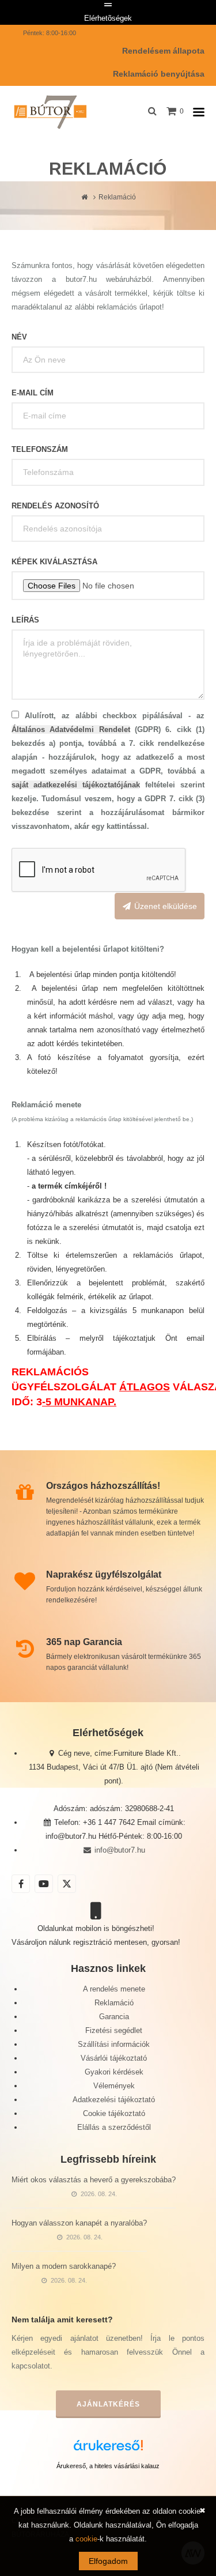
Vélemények (114, 2086)
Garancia (114, 2017)
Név (19, 337)
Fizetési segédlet (114, 2030)
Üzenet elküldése (164, 906)
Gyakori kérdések (114, 2072)
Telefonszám (40, 449)
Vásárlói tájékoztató (114, 2058)
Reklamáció (114, 2003)
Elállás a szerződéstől (114, 2127)
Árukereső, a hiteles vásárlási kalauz (108, 2466)
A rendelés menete (114, 1989)
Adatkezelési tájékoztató (114, 2100)
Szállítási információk (114, 2044)
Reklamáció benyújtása (159, 74)
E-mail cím (33, 393)
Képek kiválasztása (54, 562)
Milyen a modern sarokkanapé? (64, 2266)
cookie (86, 2539)
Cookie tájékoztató (114, 2113)
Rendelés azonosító (55, 506)
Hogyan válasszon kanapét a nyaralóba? (79, 2223)
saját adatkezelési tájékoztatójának (76, 785)
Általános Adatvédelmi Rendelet (71, 729)
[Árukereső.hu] (108, 2449)
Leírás (25, 620)
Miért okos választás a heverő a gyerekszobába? (94, 2180)
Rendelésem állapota (163, 51)
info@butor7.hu (118, 1850)
